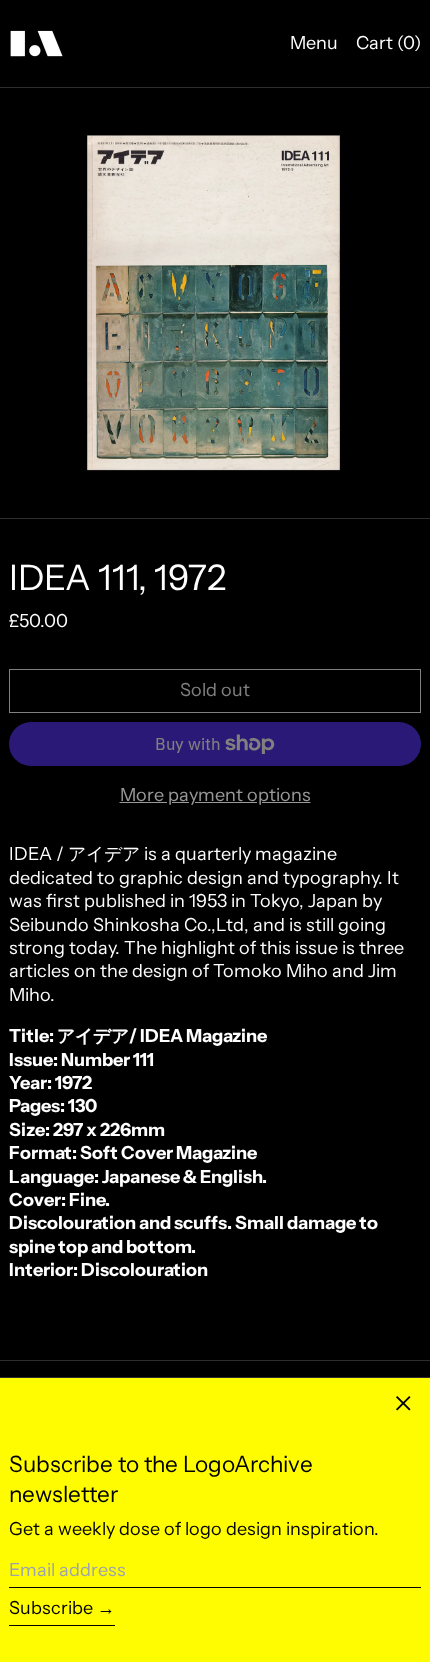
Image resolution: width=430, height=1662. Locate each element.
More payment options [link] (215, 795)
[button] (215, 303)
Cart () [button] (388, 43)
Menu (314, 43)
